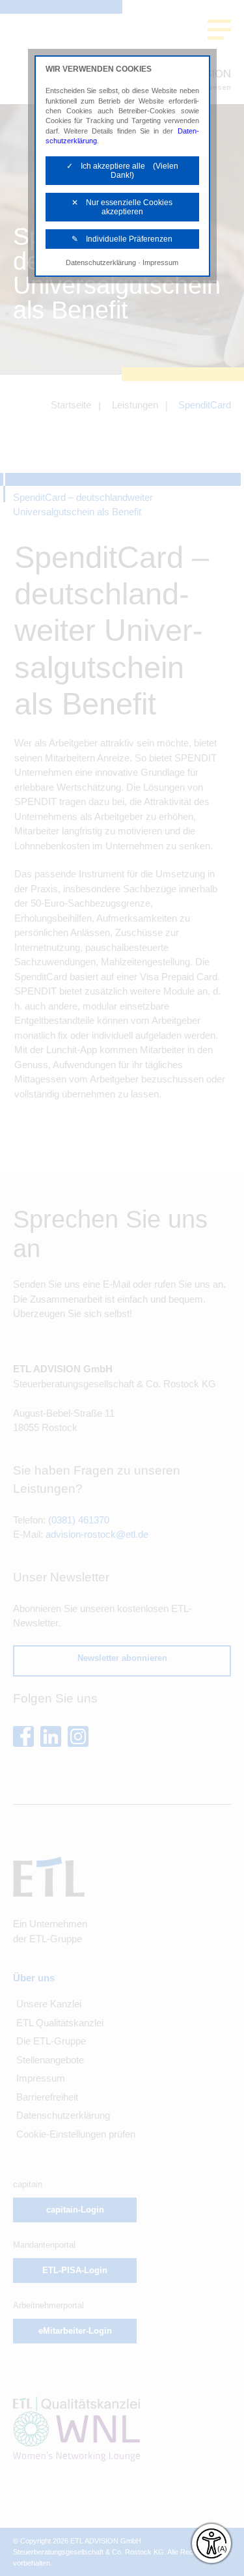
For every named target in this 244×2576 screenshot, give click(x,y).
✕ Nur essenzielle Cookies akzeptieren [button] (122, 207)
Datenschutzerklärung (101, 262)
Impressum (160, 262)
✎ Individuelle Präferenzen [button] (122, 239)
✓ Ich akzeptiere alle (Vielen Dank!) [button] (122, 171)
